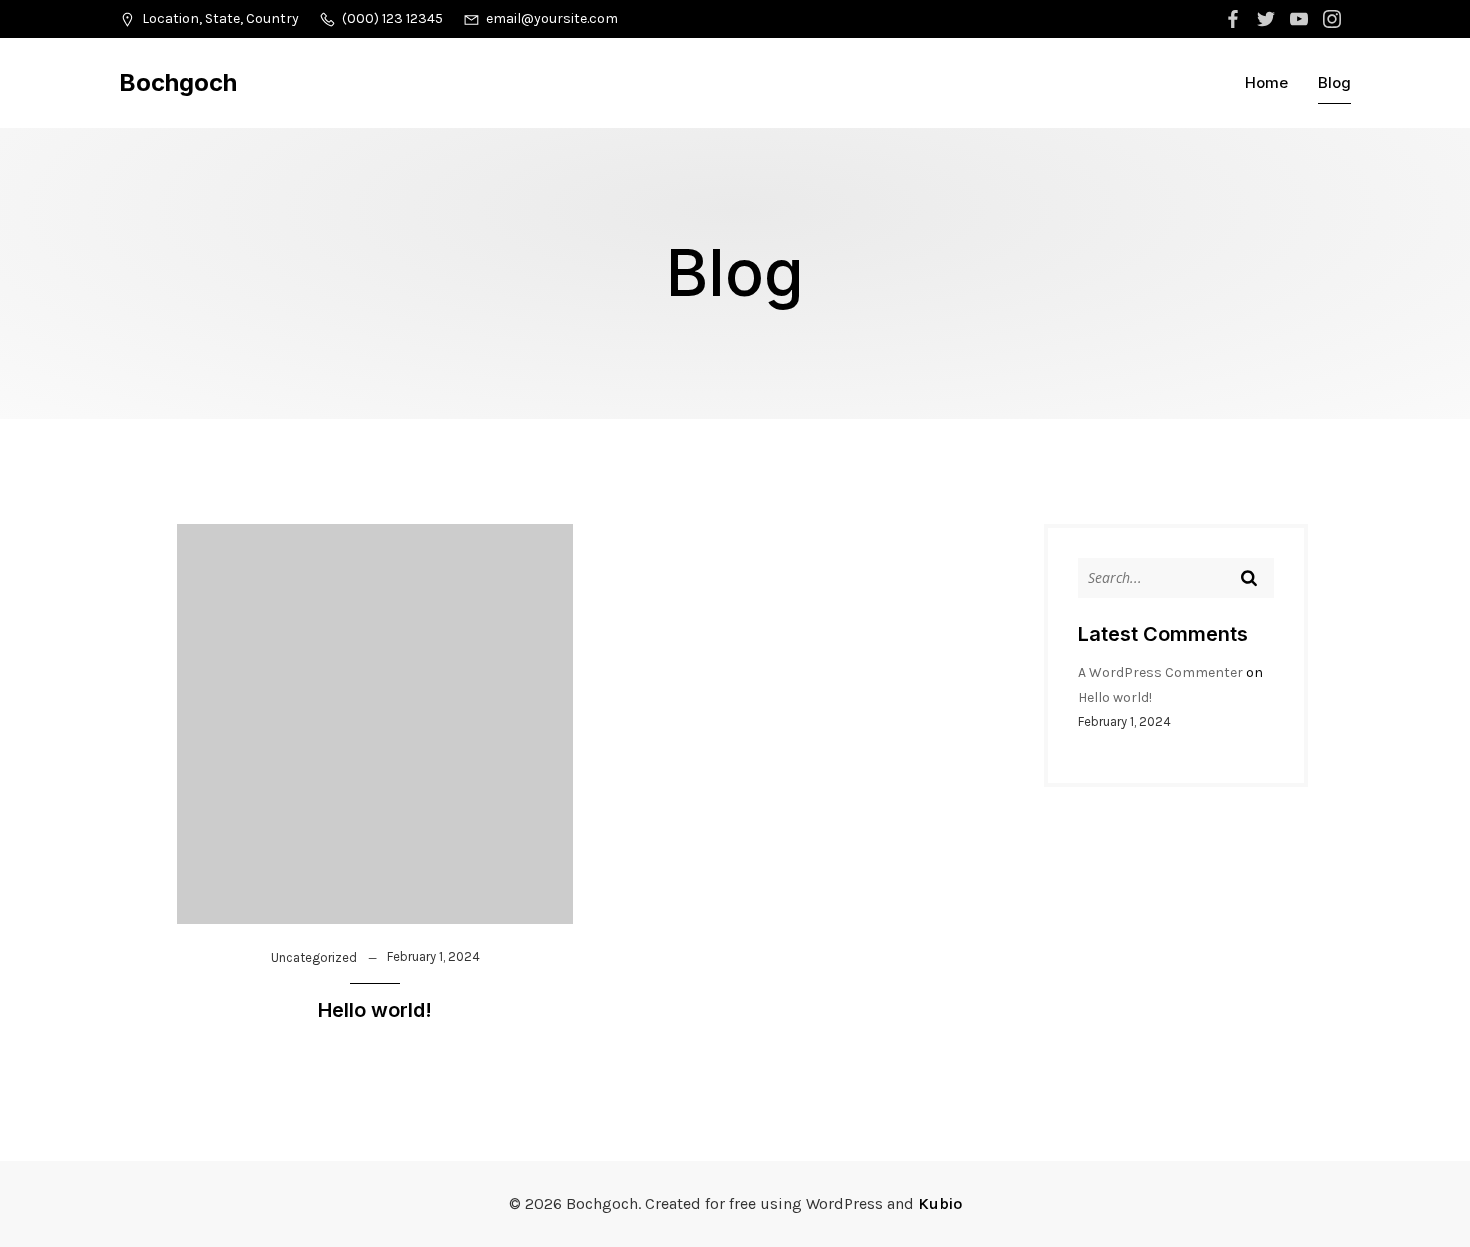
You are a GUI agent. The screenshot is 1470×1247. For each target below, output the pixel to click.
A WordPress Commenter (1160, 672)
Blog (1334, 82)
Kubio (940, 1203)
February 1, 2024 (433, 956)
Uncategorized (314, 957)
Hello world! (1115, 697)
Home (1266, 82)
